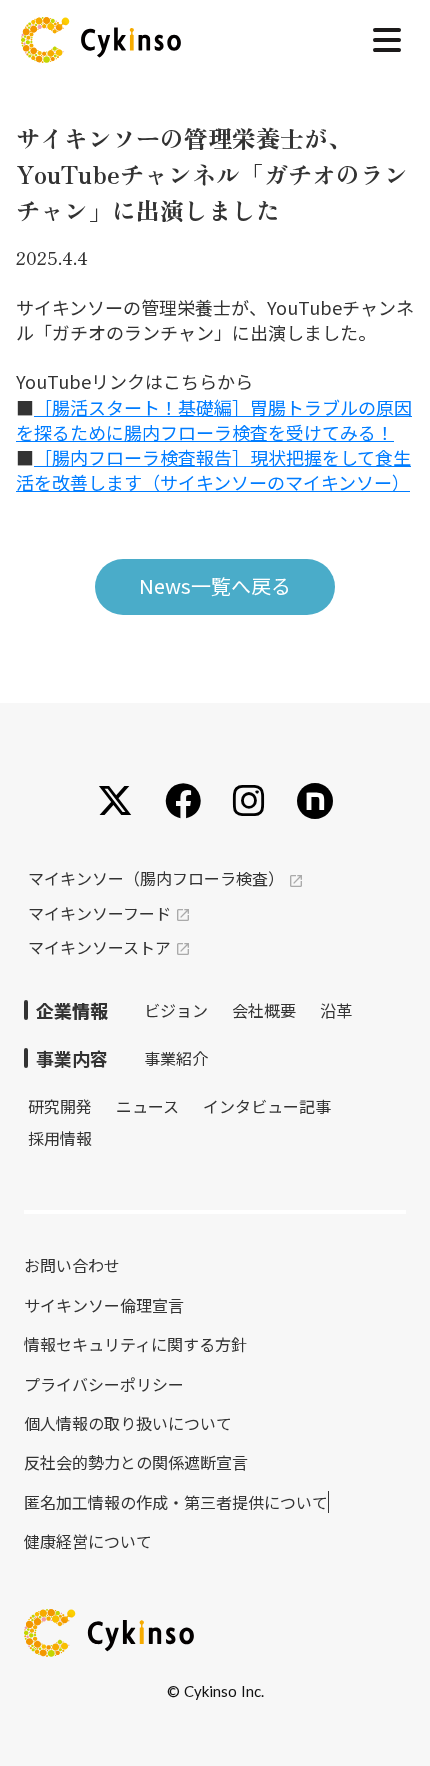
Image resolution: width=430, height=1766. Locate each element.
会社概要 (264, 1010)
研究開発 (60, 1106)
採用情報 (60, 1138)
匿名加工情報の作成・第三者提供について (176, 1502)
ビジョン (176, 1010)
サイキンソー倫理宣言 (104, 1305)
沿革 (336, 1010)
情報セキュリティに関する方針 (135, 1344)
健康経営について (88, 1541)
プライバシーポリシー (104, 1384)
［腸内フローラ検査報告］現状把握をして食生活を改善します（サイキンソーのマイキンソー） (213, 469)
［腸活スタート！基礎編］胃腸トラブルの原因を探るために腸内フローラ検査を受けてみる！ (214, 419)
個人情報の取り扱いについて (128, 1423)
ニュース (147, 1106)
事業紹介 (176, 1058)
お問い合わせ (72, 1265)
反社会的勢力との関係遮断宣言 (136, 1462)
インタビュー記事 (267, 1106)
